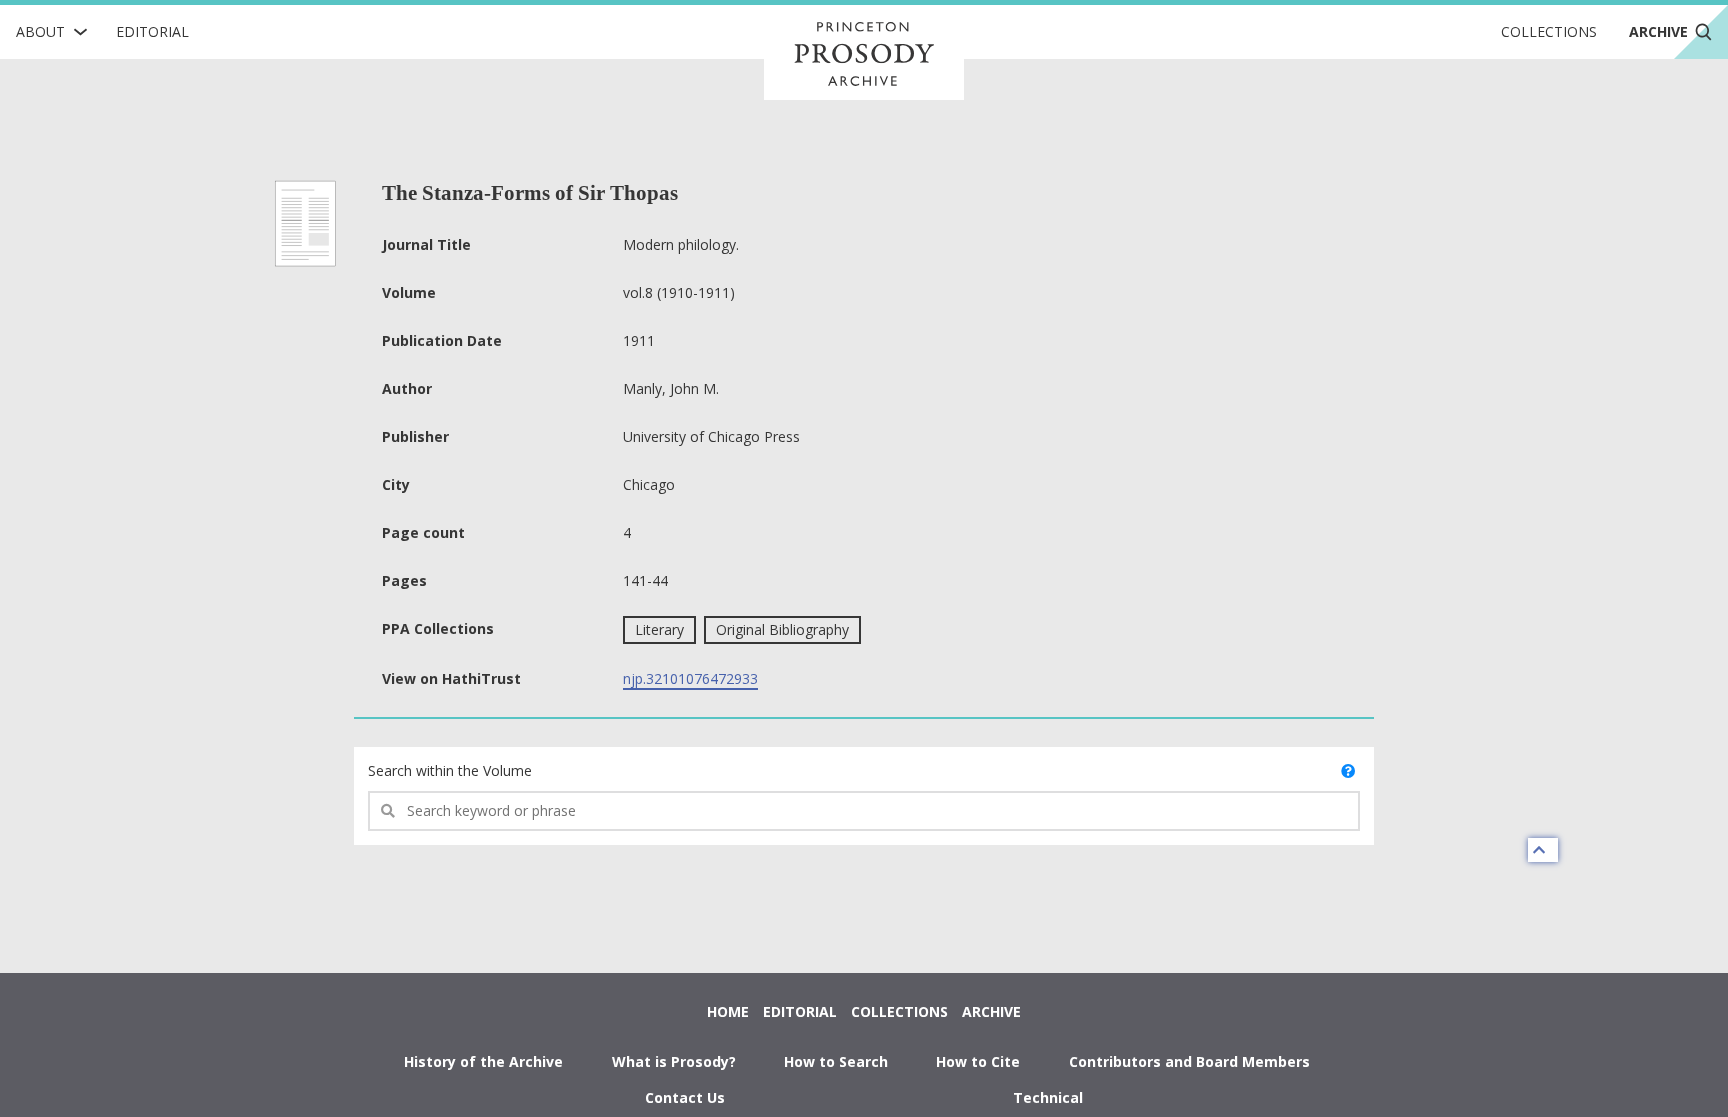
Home (728, 1011)
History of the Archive (483, 1061)
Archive (991, 1011)
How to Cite (978, 1061)
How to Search (836, 1061)
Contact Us (685, 1097)
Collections (1549, 31)
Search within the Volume (450, 770)
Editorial (152, 31)
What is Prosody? (674, 1061)
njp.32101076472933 (690, 678)
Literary (659, 629)
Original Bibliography (782, 629)
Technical (1048, 1097)
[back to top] (1543, 850)
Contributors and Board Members (1189, 1061)
